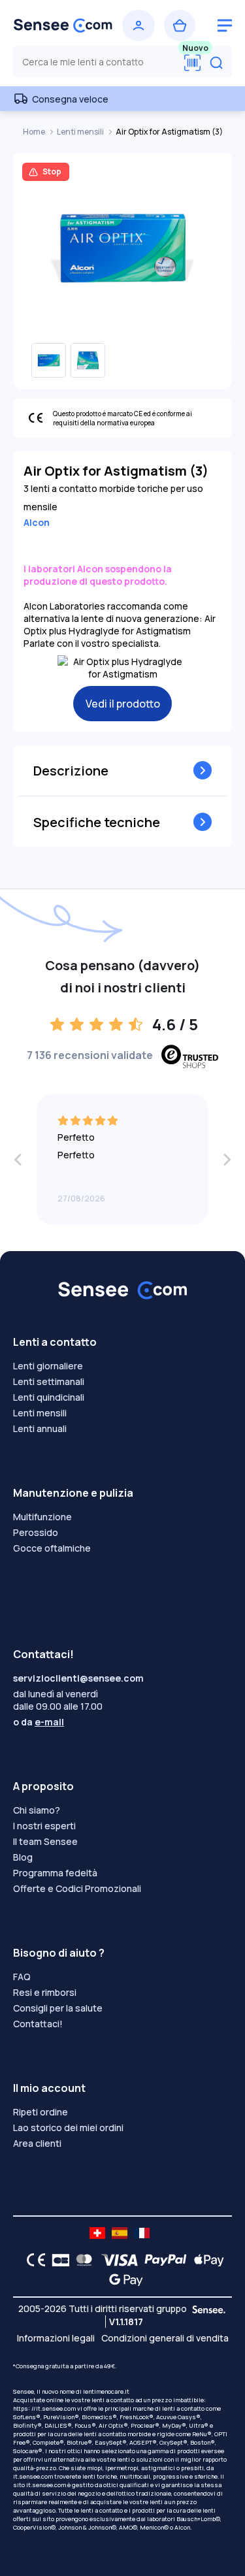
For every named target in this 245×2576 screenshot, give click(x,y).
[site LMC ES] (120, 2233)
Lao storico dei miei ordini (68, 2128)
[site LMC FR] (142, 2233)
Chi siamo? (37, 1810)
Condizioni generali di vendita (165, 2338)
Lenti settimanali (49, 1381)
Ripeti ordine (41, 2112)
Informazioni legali (56, 2338)
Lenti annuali (40, 1428)
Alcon (37, 522)
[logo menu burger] (225, 25)
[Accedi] (139, 25)
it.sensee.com (33, 2476)
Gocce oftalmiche (52, 1548)
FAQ (22, 1977)
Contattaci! (38, 2024)
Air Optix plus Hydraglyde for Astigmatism (120, 625)
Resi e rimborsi (45, 1992)
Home (35, 132)
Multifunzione (42, 1517)
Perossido (36, 1532)
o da (39, 1722)
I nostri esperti (44, 1826)
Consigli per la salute (58, 2008)
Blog (23, 1857)
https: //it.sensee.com (44, 2408)
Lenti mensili (81, 132)
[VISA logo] (116, 2260)
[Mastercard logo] (81, 2260)
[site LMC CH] (97, 2233)
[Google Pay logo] (122, 2279)
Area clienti (37, 2143)
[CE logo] (33, 2260)
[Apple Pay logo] (205, 2260)
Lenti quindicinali (49, 1397)
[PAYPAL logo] (163, 2260)
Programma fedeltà (55, 1873)
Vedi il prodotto (123, 704)
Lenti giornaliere (48, 1366)
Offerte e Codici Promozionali (77, 1888)
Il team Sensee (45, 1841)
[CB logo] (57, 2260)
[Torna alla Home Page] (63, 25)
